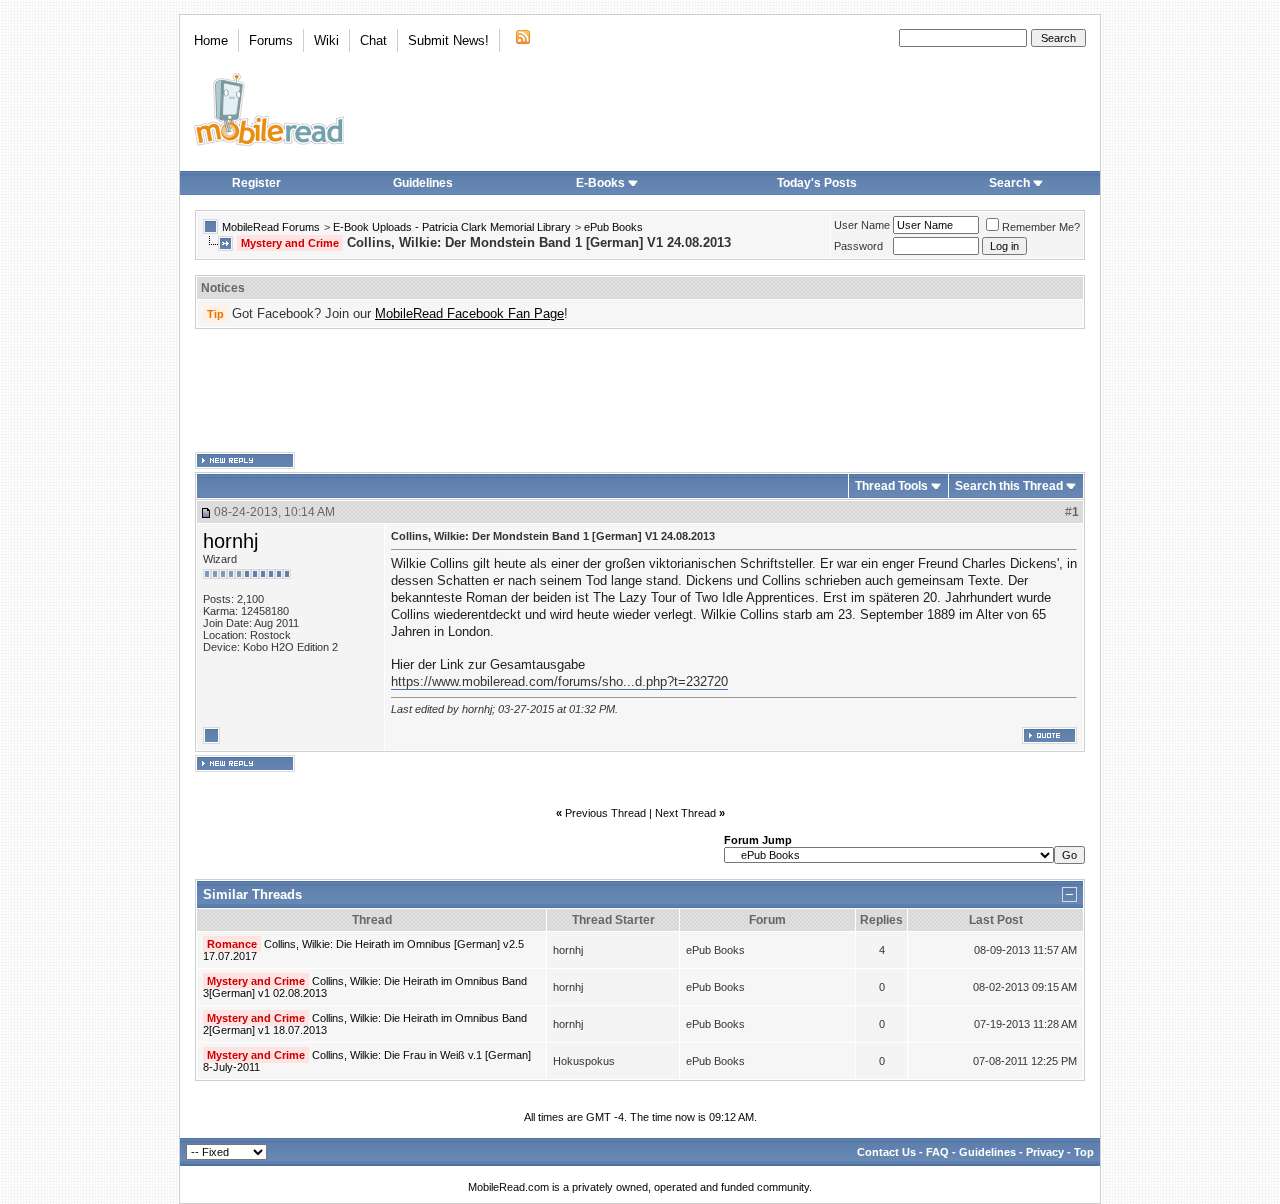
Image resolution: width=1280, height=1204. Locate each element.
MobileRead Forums (271, 227)
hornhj (230, 541)
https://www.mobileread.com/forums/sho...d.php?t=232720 (559, 681)
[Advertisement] (640, 391)
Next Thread (685, 813)
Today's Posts (817, 183)
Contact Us (886, 1152)
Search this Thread (1009, 486)
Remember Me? (1041, 227)
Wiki (326, 40)
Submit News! (448, 40)
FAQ (937, 1152)
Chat (373, 40)
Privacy (1045, 1152)
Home (211, 40)
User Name (862, 225)
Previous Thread (605, 813)
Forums (271, 40)
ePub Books (613, 227)
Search (1009, 183)
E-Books (600, 183)
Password (858, 246)
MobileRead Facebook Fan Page (469, 313)
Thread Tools (891, 486)
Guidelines (423, 183)
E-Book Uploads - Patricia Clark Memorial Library (452, 227)
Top (1084, 1152)
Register (256, 183)
